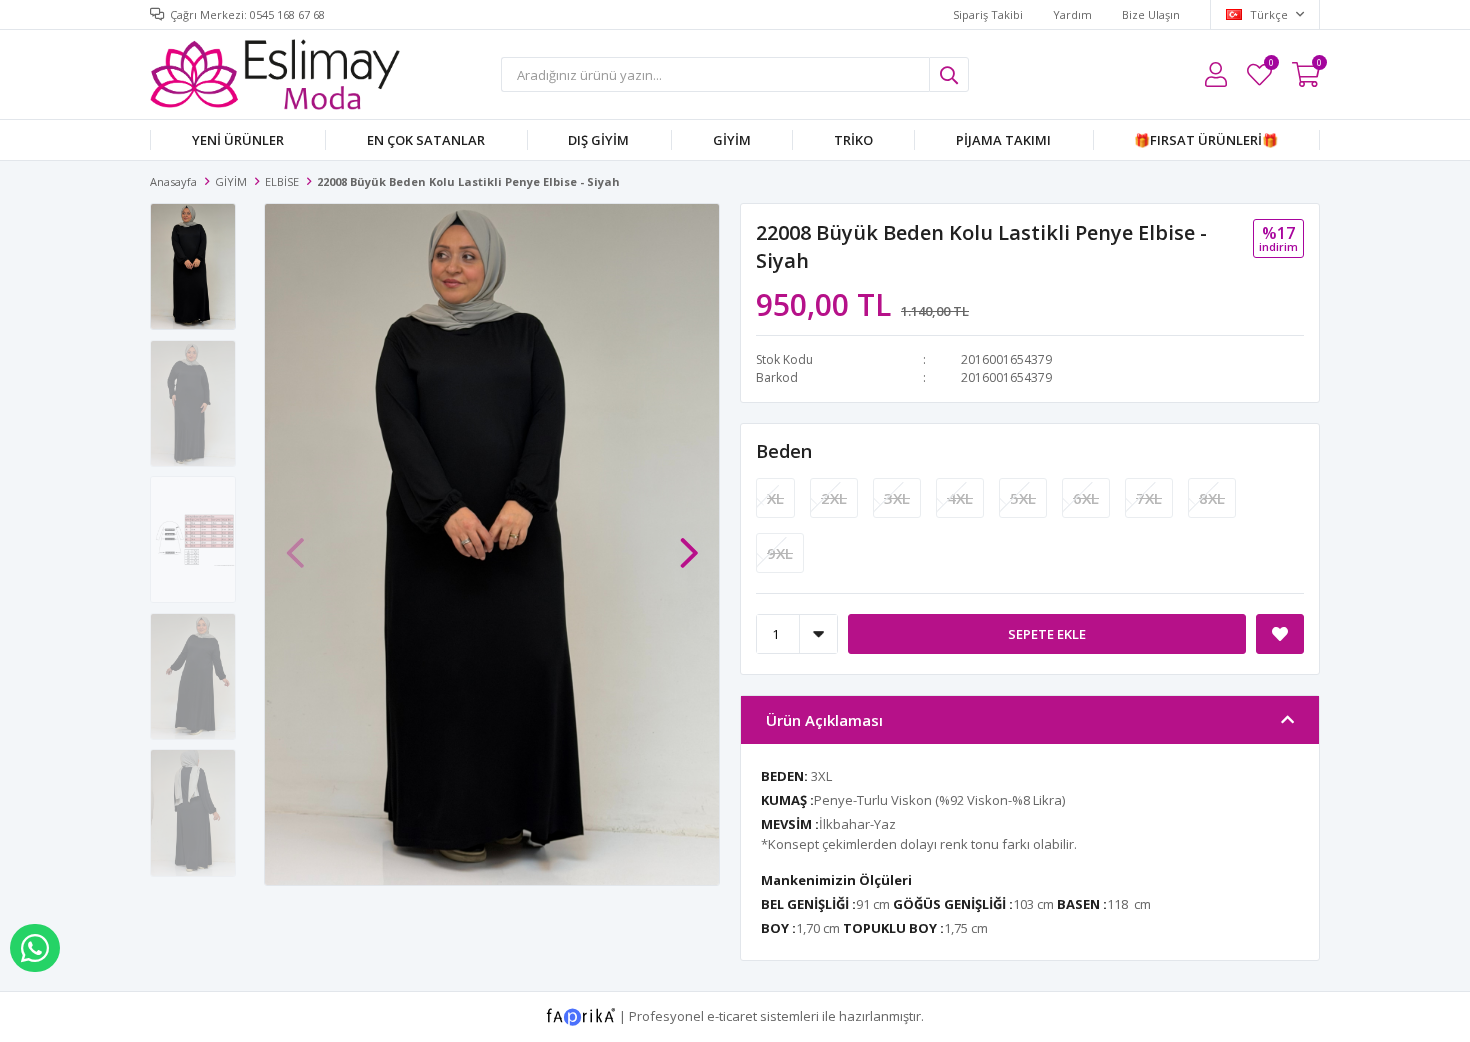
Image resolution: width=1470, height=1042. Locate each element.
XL (775, 498)
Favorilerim (1270, 65)
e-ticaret (732, 1015)
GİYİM (732, 140)
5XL (1023, 498)
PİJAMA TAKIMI (1003, 140)
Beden (784, 451)
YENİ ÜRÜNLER (238, 140)
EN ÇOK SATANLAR (426, 140)
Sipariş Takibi (988, 14)
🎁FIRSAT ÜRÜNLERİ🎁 (1206, 140)
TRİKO (853, 140)
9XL (780, 553)
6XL (1086, 498)
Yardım (1072, 14)
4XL (960, 498)
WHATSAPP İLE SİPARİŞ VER (35, 948)
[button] (689, 543)
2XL (834, 498)
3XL (897, 498)
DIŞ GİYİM (598, 140)
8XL (1212, 498)
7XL (1149, 498)
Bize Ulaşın (1151, 14)
